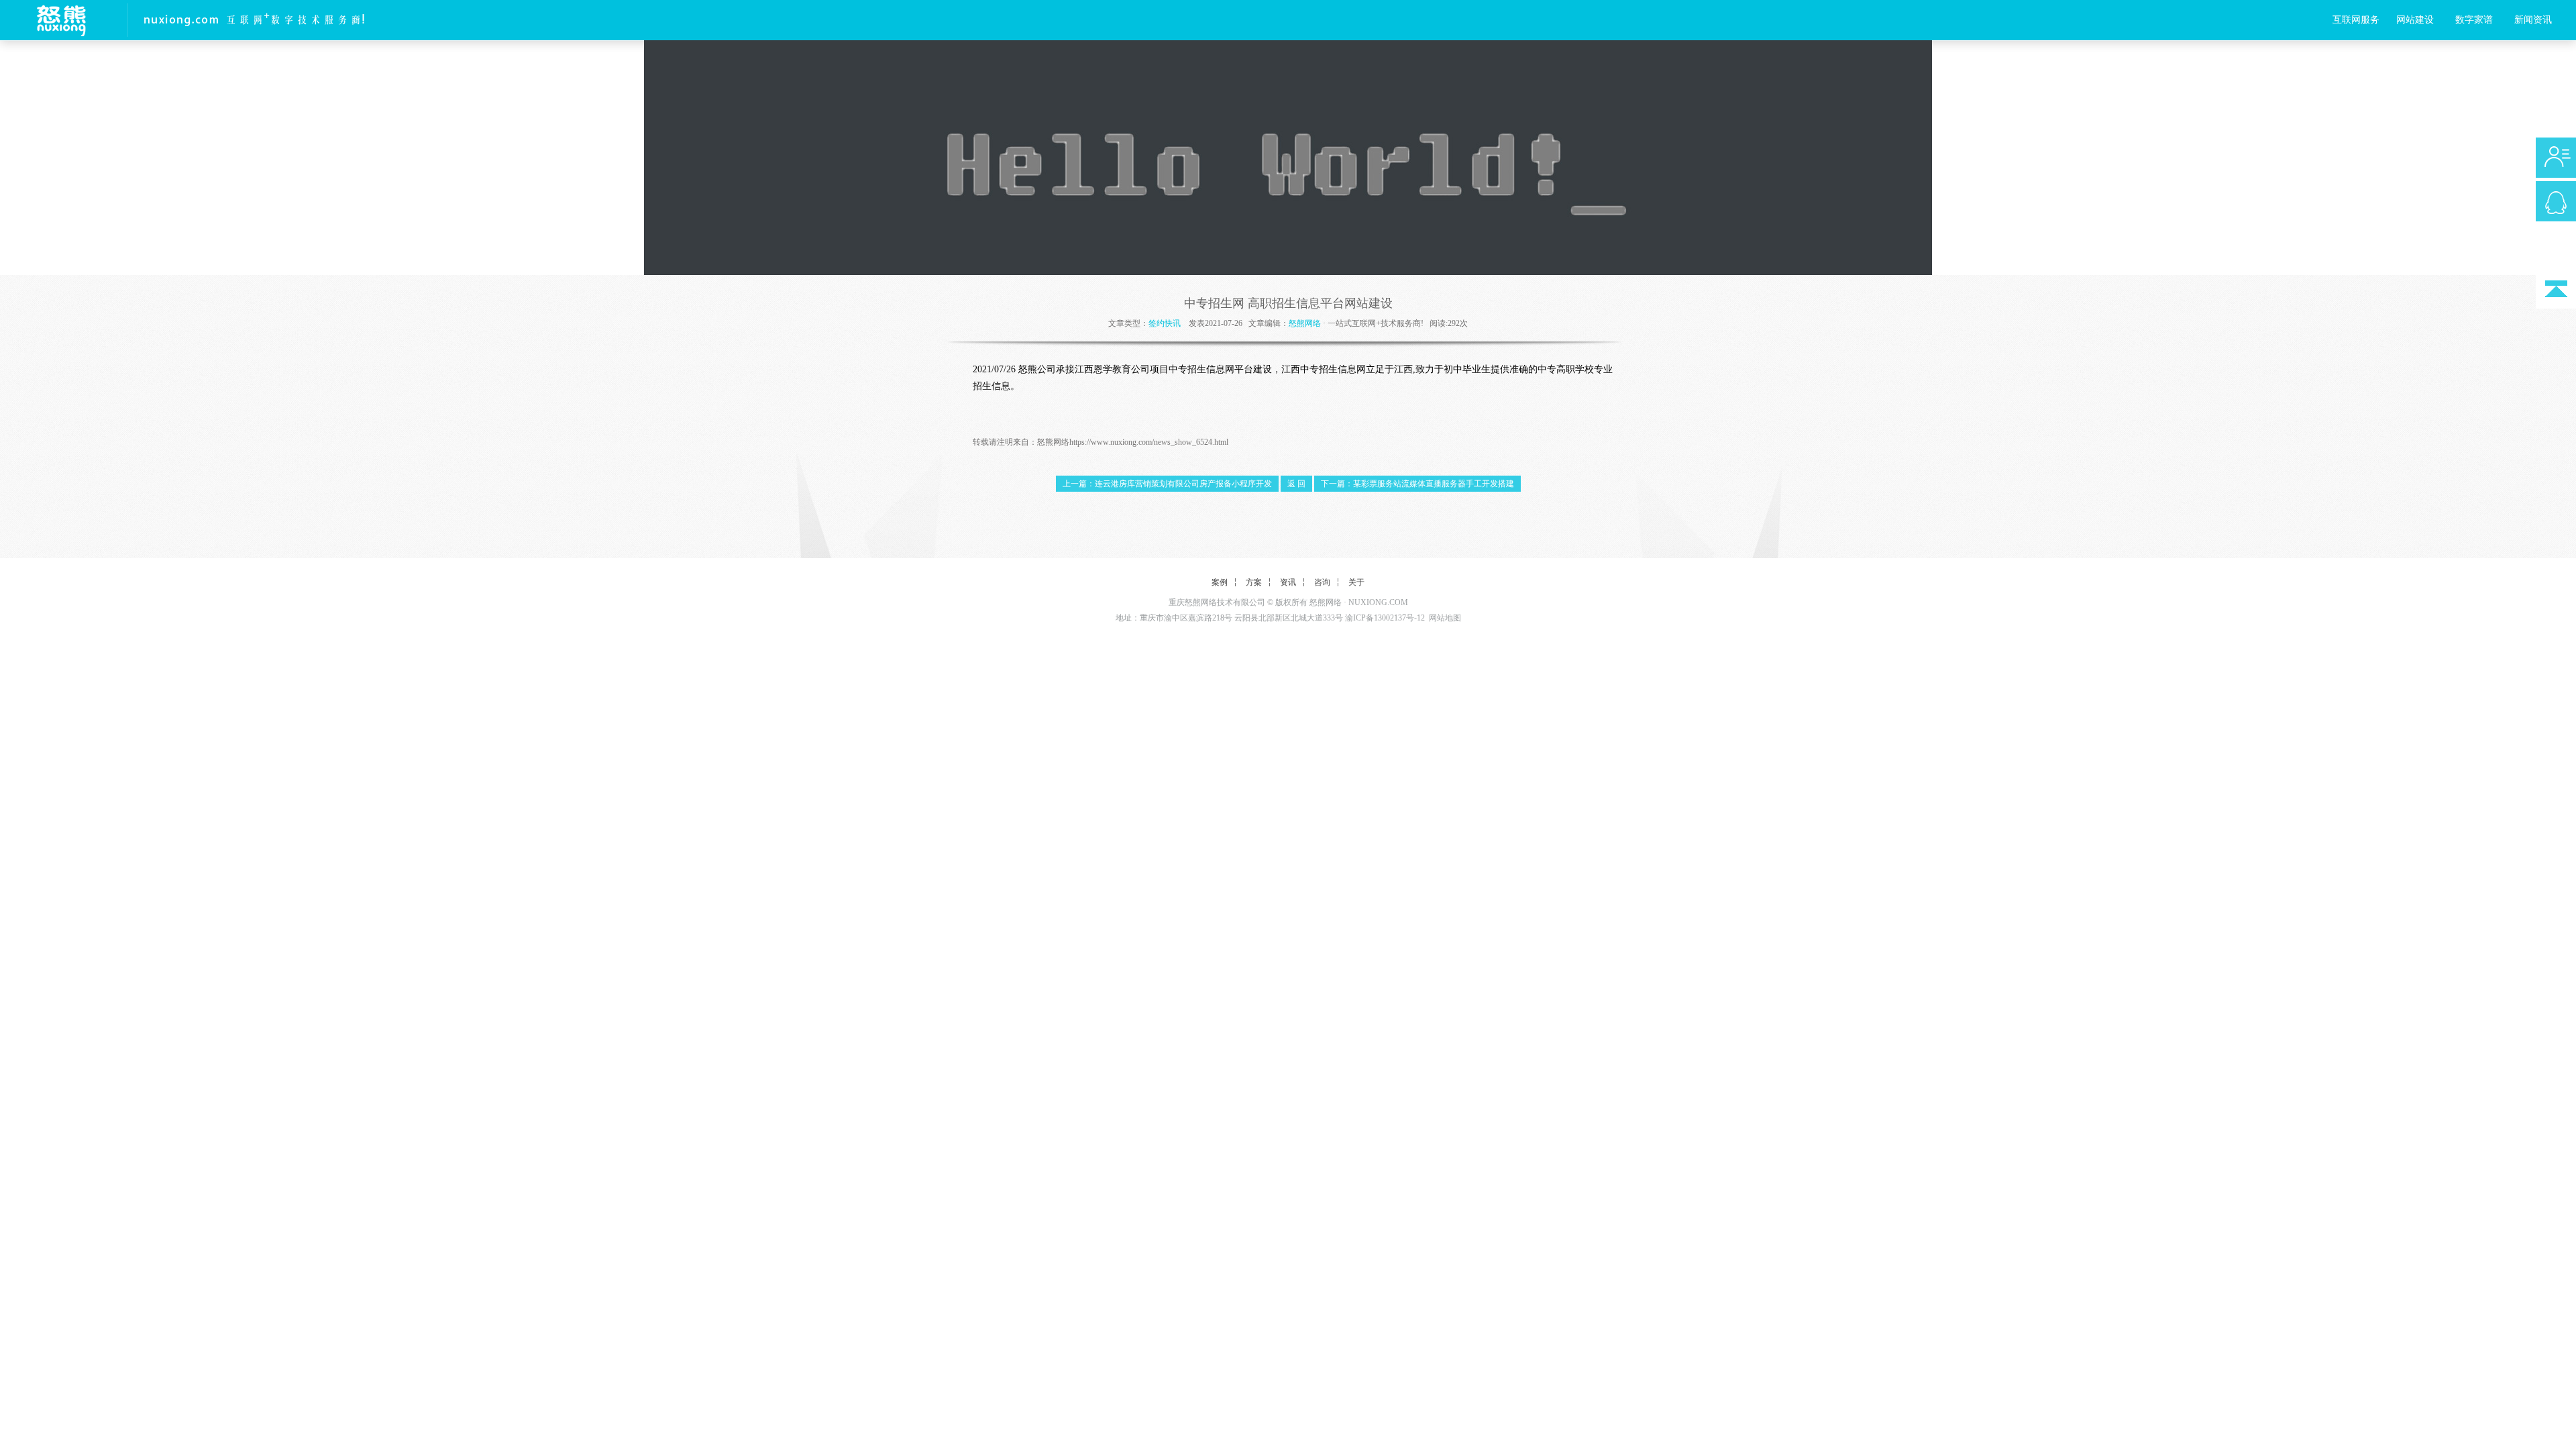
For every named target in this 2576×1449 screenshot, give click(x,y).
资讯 (1288, 582)
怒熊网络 (1305, 323)
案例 (1220, 582)
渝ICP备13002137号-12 (1385, 618)
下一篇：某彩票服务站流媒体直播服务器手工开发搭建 (1417, 484)
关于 (1356, 582)
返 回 (1296, 484)
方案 (1254, 582)
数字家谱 (2474, 20)
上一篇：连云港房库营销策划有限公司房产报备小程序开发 (1167, 484)
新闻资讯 (2533, 20)
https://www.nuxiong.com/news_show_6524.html (1149, 442)
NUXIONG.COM (1378, 602)
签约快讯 (1165, 323)
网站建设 (2415, 20)
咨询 (1322, 582)
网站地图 (1445, 618)
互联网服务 (2356, 20)
